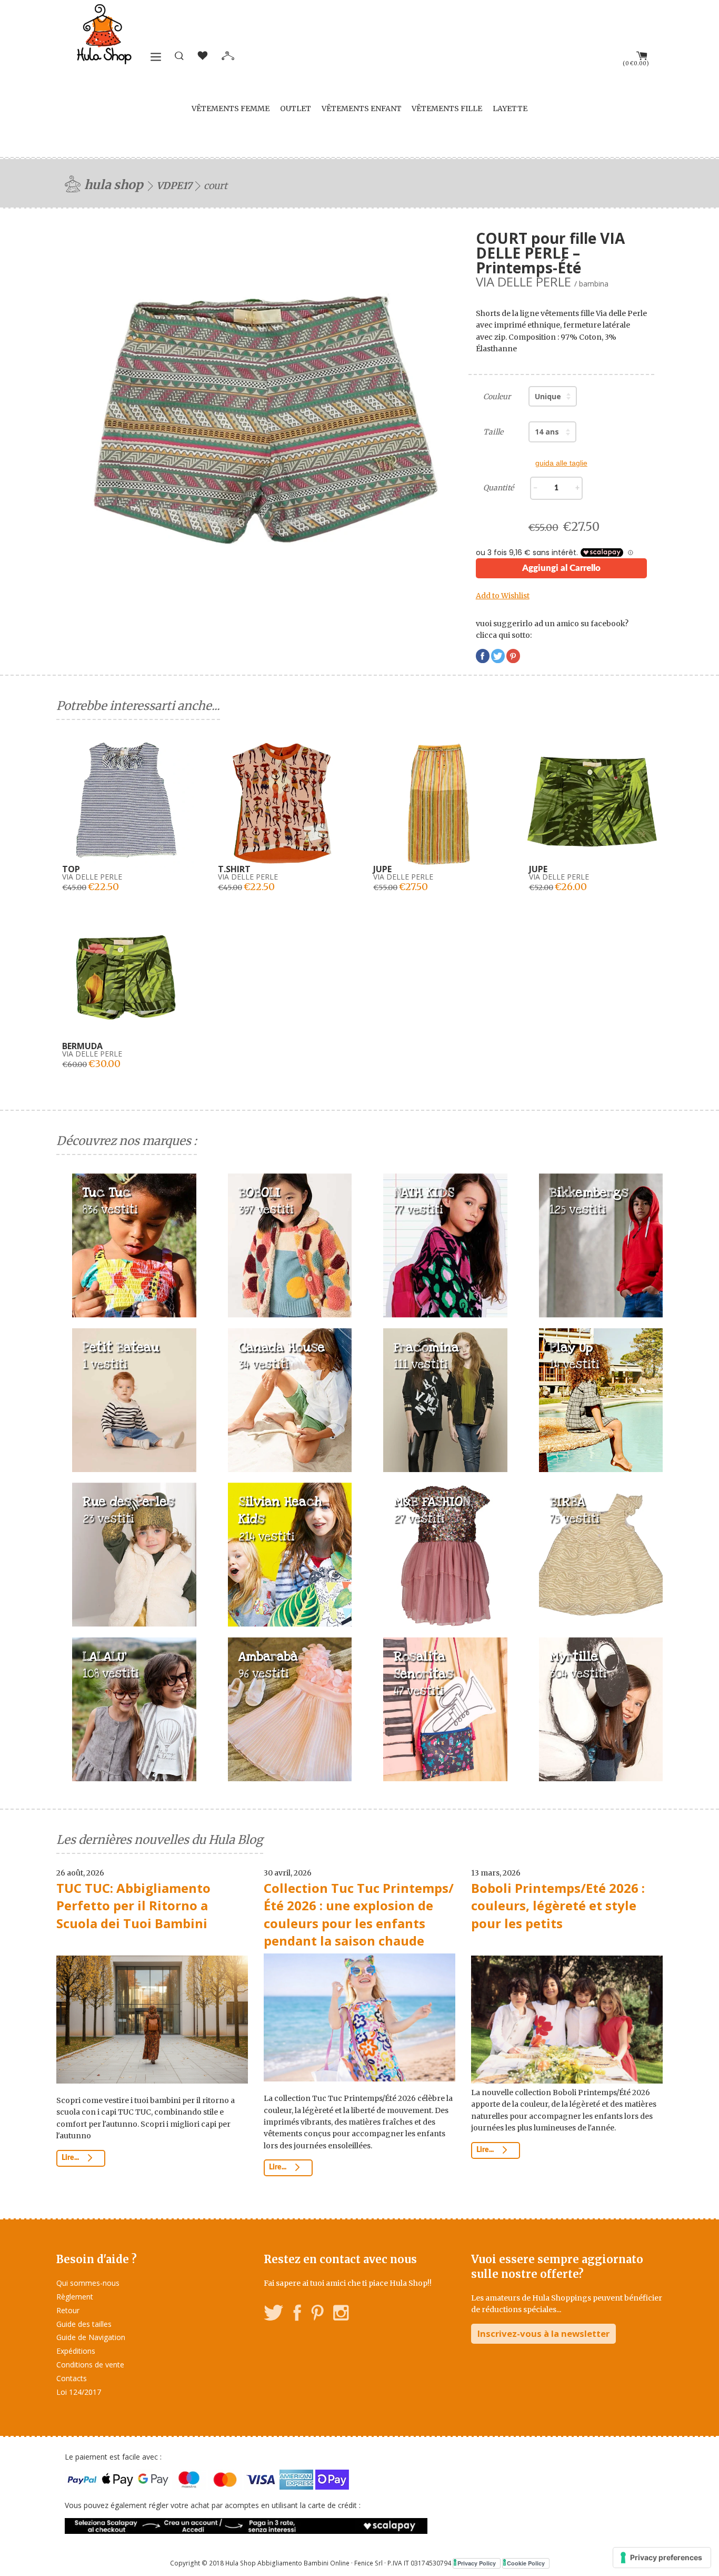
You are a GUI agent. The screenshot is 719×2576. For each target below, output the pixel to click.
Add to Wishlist (503, 596)
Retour (68, 2310)
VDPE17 (174, 186)
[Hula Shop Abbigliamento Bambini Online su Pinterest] (317, 2315)
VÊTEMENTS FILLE (447, 108)
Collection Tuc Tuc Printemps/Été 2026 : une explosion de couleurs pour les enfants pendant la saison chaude (359, 1914)
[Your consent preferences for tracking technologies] (662, 2558)
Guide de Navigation (91, 2337)
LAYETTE (510, 108)
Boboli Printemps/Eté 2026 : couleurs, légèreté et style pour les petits (558, 1906)
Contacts (72, 2378)
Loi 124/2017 (79, 2392)
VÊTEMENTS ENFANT (362, 108)
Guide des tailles (84, 2324)
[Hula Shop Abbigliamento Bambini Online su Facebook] (297, 2315)
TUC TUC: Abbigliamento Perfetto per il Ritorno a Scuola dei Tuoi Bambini (133, 1906)
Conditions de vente (90, 2365)
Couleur (497, 397)
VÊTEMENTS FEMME (231, 108)
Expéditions (76, 2351)
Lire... (71, 2158)
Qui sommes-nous (88, 2283)
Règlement (75, 2297)
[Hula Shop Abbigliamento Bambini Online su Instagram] (341, 2315)
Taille (493, 432)
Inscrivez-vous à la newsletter (543, 2333)
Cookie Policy (526, 2563)
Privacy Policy (477, 2563)
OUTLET (296, 108)
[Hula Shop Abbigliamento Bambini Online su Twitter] (274, 2315)
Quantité (498, 488)
